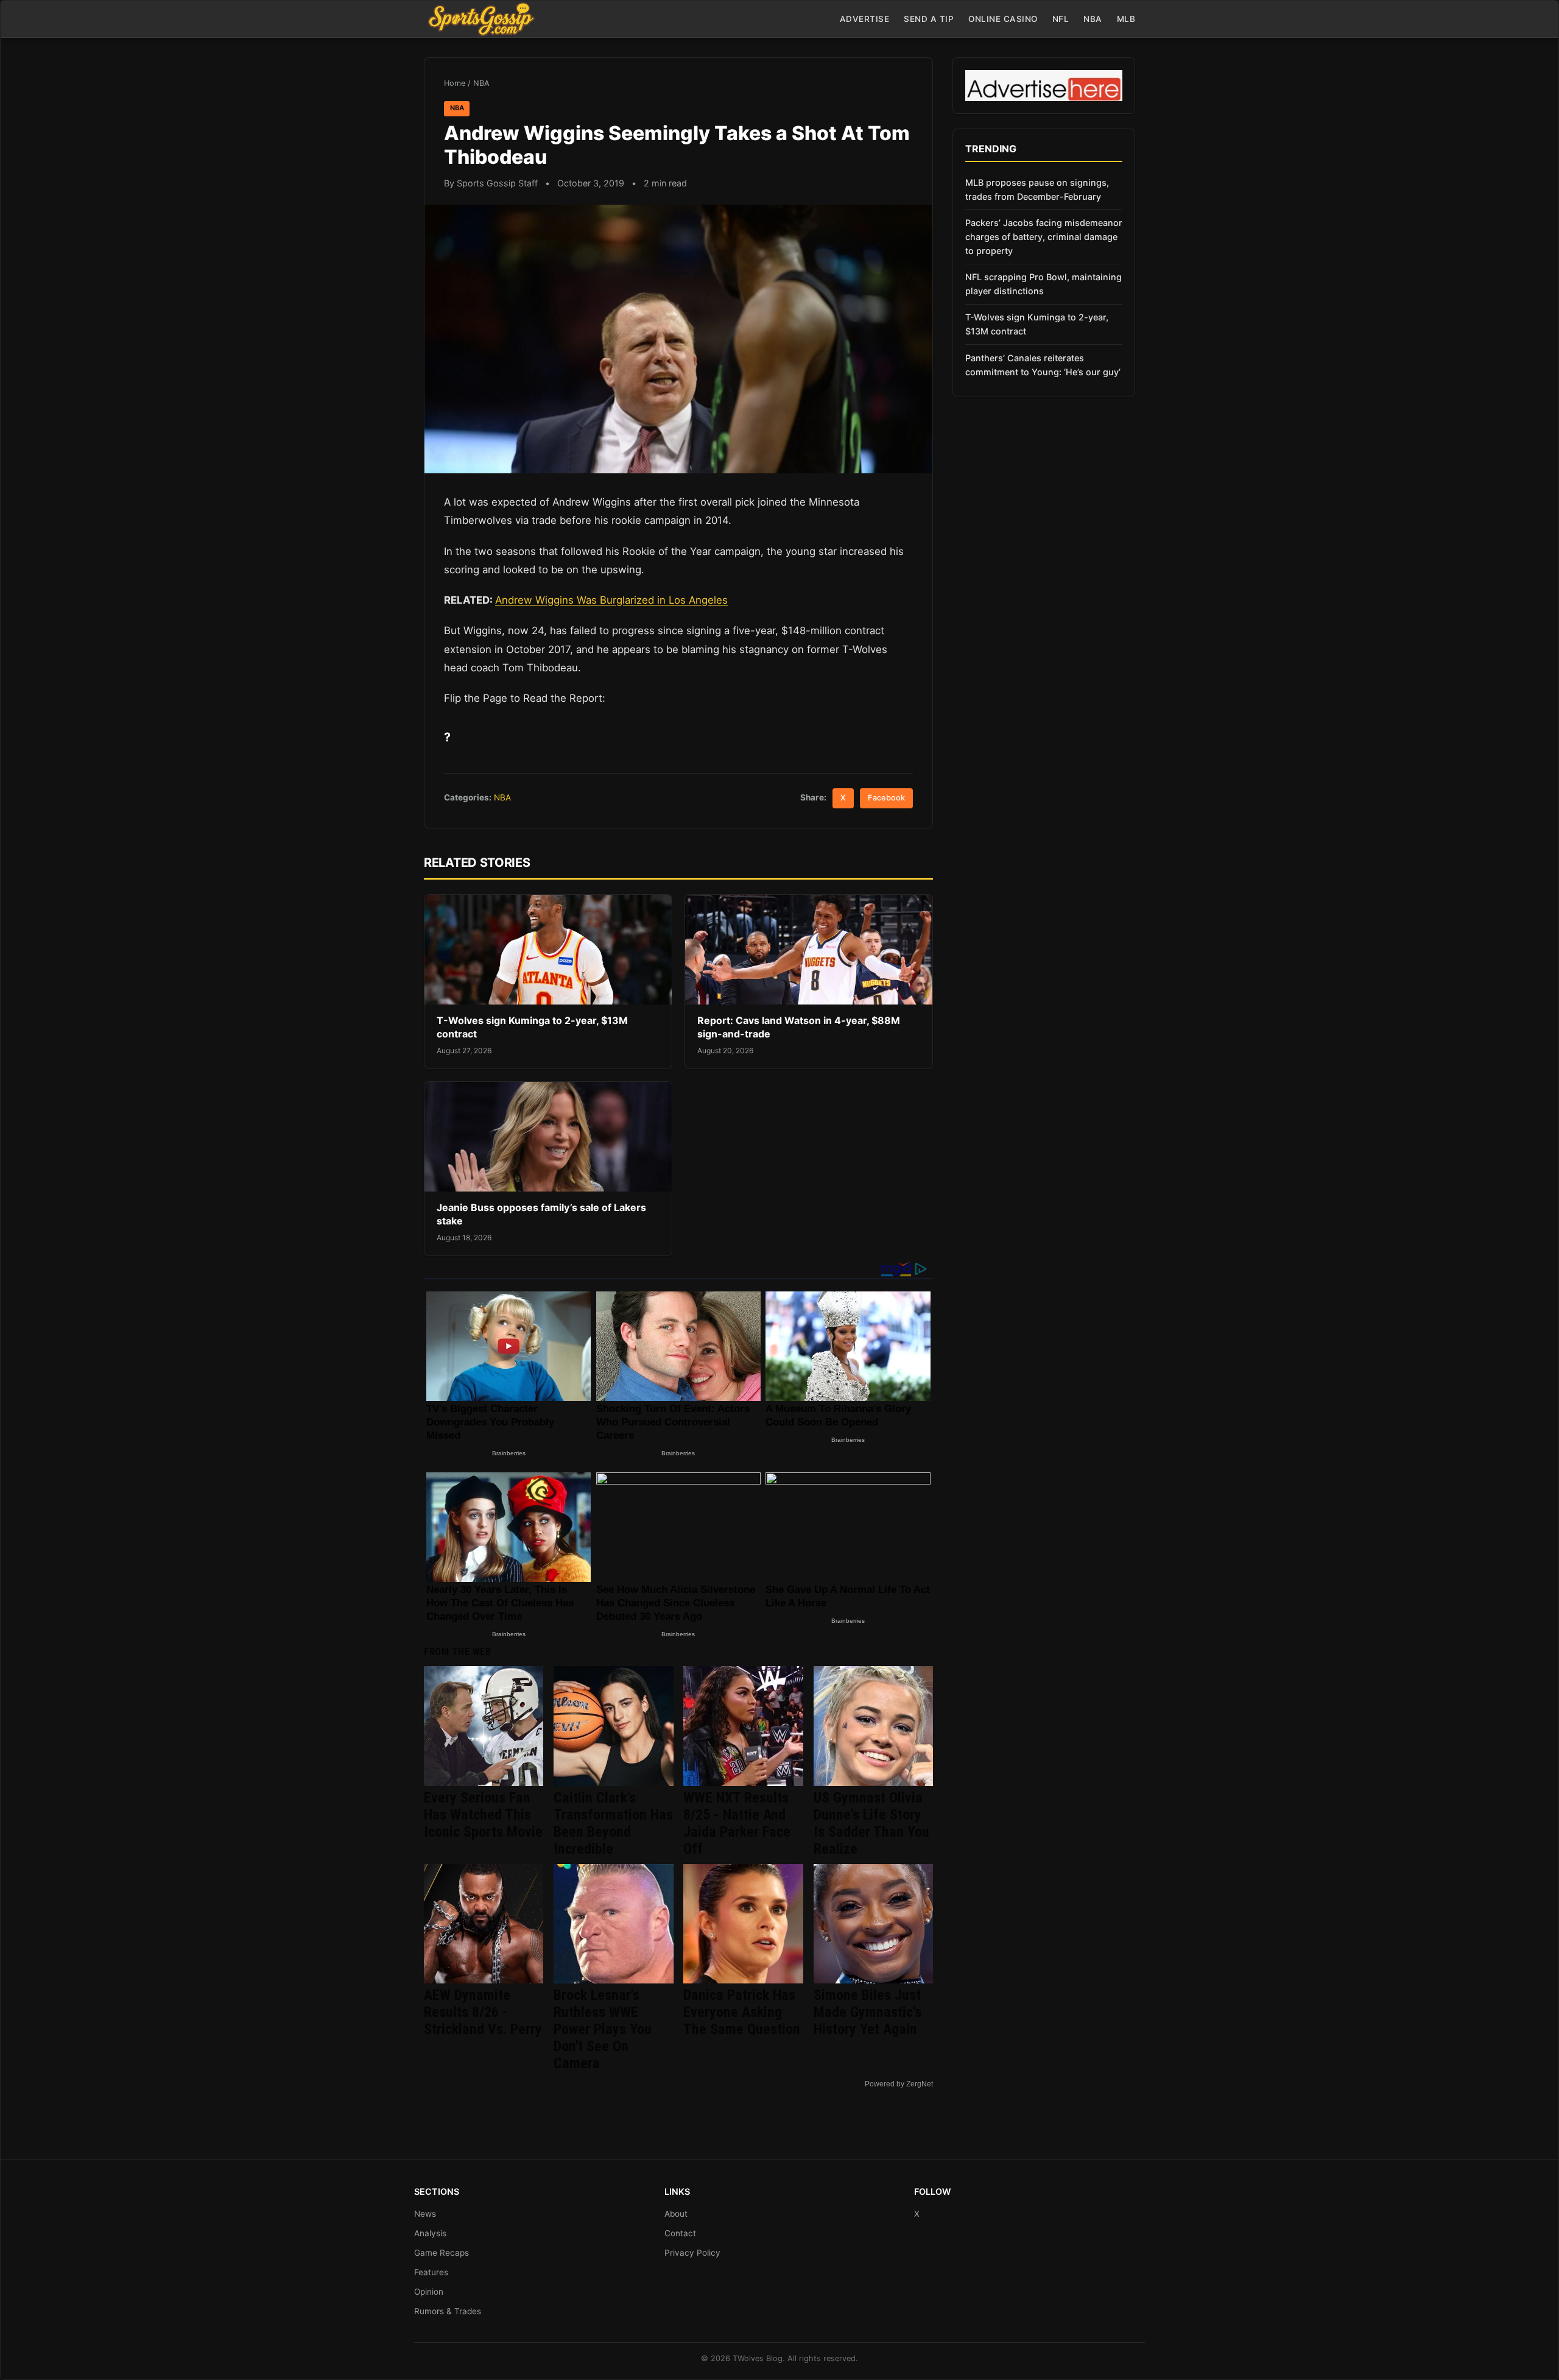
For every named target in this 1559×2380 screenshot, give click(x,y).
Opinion (429, 2292)
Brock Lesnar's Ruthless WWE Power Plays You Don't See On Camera (603, 2029)
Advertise (865, 19)
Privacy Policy (692, 2253)
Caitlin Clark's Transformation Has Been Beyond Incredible (613, 1823)
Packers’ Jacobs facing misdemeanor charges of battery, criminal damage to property (1044, 237)
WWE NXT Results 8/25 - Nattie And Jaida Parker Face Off (737, 1823)
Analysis (430, 2233)
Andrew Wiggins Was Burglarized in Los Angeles (611, 600)
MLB (1126, 19)
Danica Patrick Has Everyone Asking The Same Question (742, 2012)
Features (431, 2272)
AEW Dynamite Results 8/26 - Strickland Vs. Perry (483, 2012)
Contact (680, 2233)
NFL (1061, 19)
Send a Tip (929, 19)
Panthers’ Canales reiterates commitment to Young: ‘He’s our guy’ (1043, 365)
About (676, 2214)
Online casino (1003, 19)
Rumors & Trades (448, 2311)
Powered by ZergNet (899, 2084)
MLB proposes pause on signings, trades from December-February (1037, 189)
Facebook (886, 798)
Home (455, 83)
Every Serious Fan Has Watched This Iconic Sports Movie (483, 1815)
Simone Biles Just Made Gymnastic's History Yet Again (867, 2012)
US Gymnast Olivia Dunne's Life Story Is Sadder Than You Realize (871, 1823)
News (425, 2214)
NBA (1093, 19)
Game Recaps (442, 2253)
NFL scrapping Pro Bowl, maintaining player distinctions (1043, 284)
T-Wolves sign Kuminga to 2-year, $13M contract (1037, 324)
